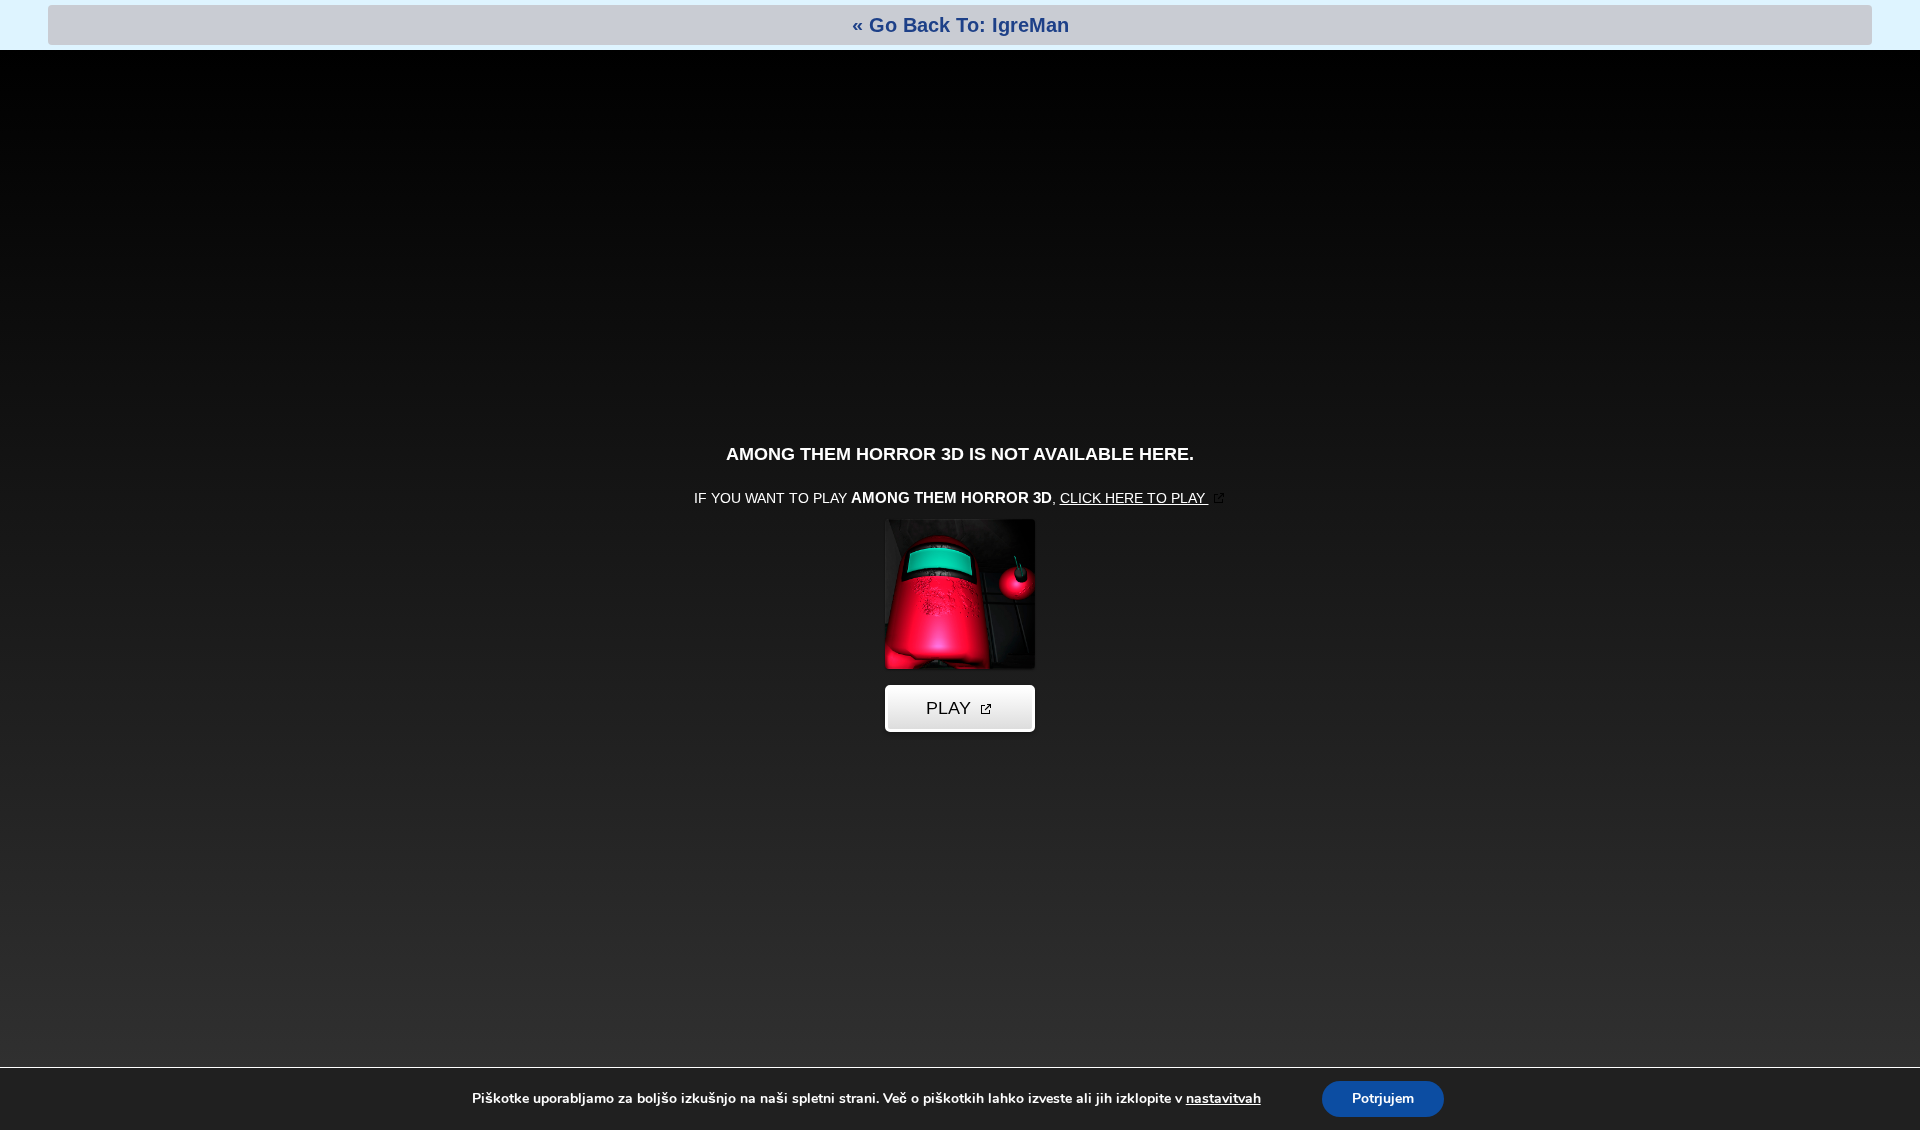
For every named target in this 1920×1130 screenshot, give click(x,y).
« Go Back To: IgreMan (960, 25)
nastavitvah (1223, 1099)
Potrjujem (1383, 1098)
